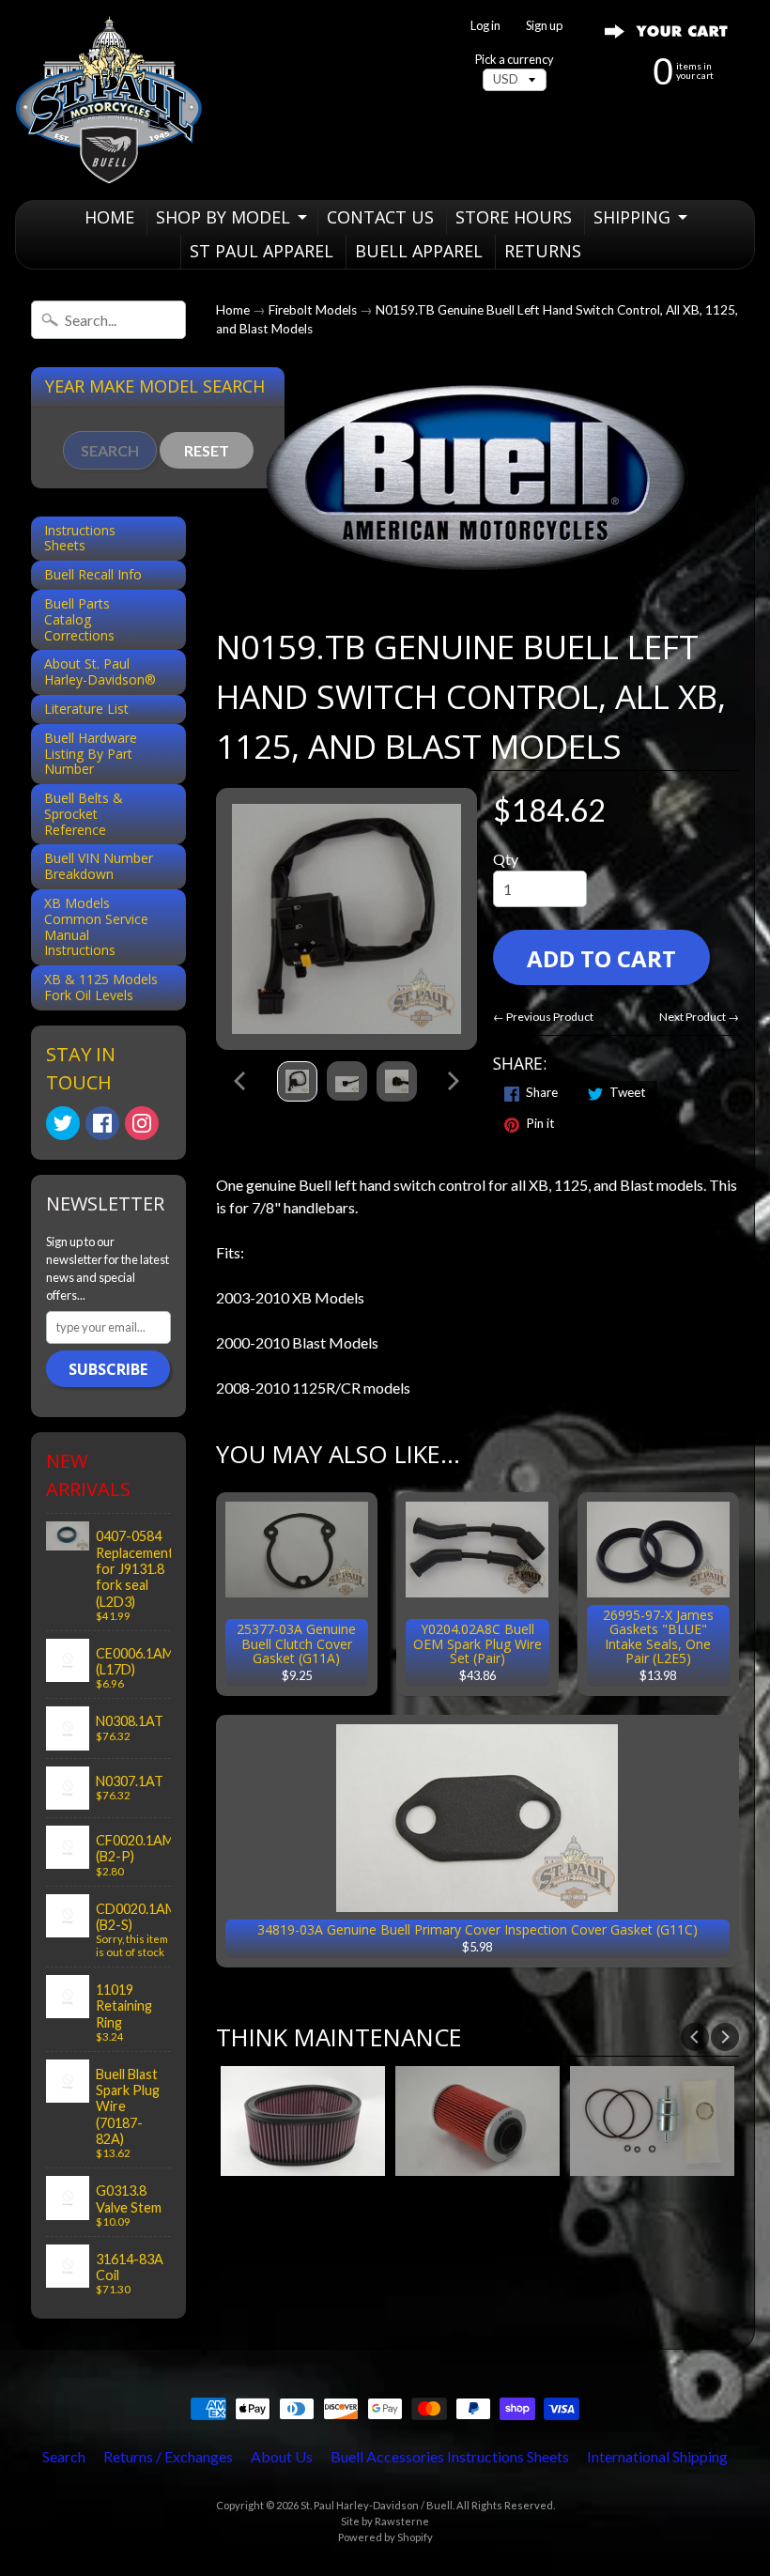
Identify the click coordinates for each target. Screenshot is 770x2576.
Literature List (86, 709)
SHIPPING (632, 217)
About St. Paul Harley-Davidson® (100, 671)
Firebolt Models (313, 310)
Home (233, 310)
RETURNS (543, 251)
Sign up (544, 26)
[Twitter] (63, 1123)
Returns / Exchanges (168, 2456)
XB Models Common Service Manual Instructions (96, 926)
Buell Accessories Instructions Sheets (450, 2456)
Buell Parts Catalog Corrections (79, 619)
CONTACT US (380, 217)
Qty (506, 859)
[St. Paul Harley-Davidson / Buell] (109, 100)
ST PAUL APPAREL (262, 251)
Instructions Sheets (80, 538)
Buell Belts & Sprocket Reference (84, 814)
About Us (282, 2456)
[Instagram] (142, 1123)
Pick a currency (515, 60)
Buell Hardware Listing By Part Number (91, 754)
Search (64, 2456)
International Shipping (657, 2456)
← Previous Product (543, 1017)
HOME (109, 217)
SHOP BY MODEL (223, 217)
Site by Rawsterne (385, 2521)
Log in (485, 26)
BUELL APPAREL (419, 251)
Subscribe (108, 1369)
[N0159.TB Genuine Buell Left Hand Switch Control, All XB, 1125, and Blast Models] (297, 1081)
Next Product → (699, 1017)
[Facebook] (102, 1123)
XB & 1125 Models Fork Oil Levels (101, 987)
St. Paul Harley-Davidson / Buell (377, 2505)
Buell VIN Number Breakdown (99, 866)
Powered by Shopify (385, 2537)
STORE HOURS (514, 217)
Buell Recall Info (93, 574)
